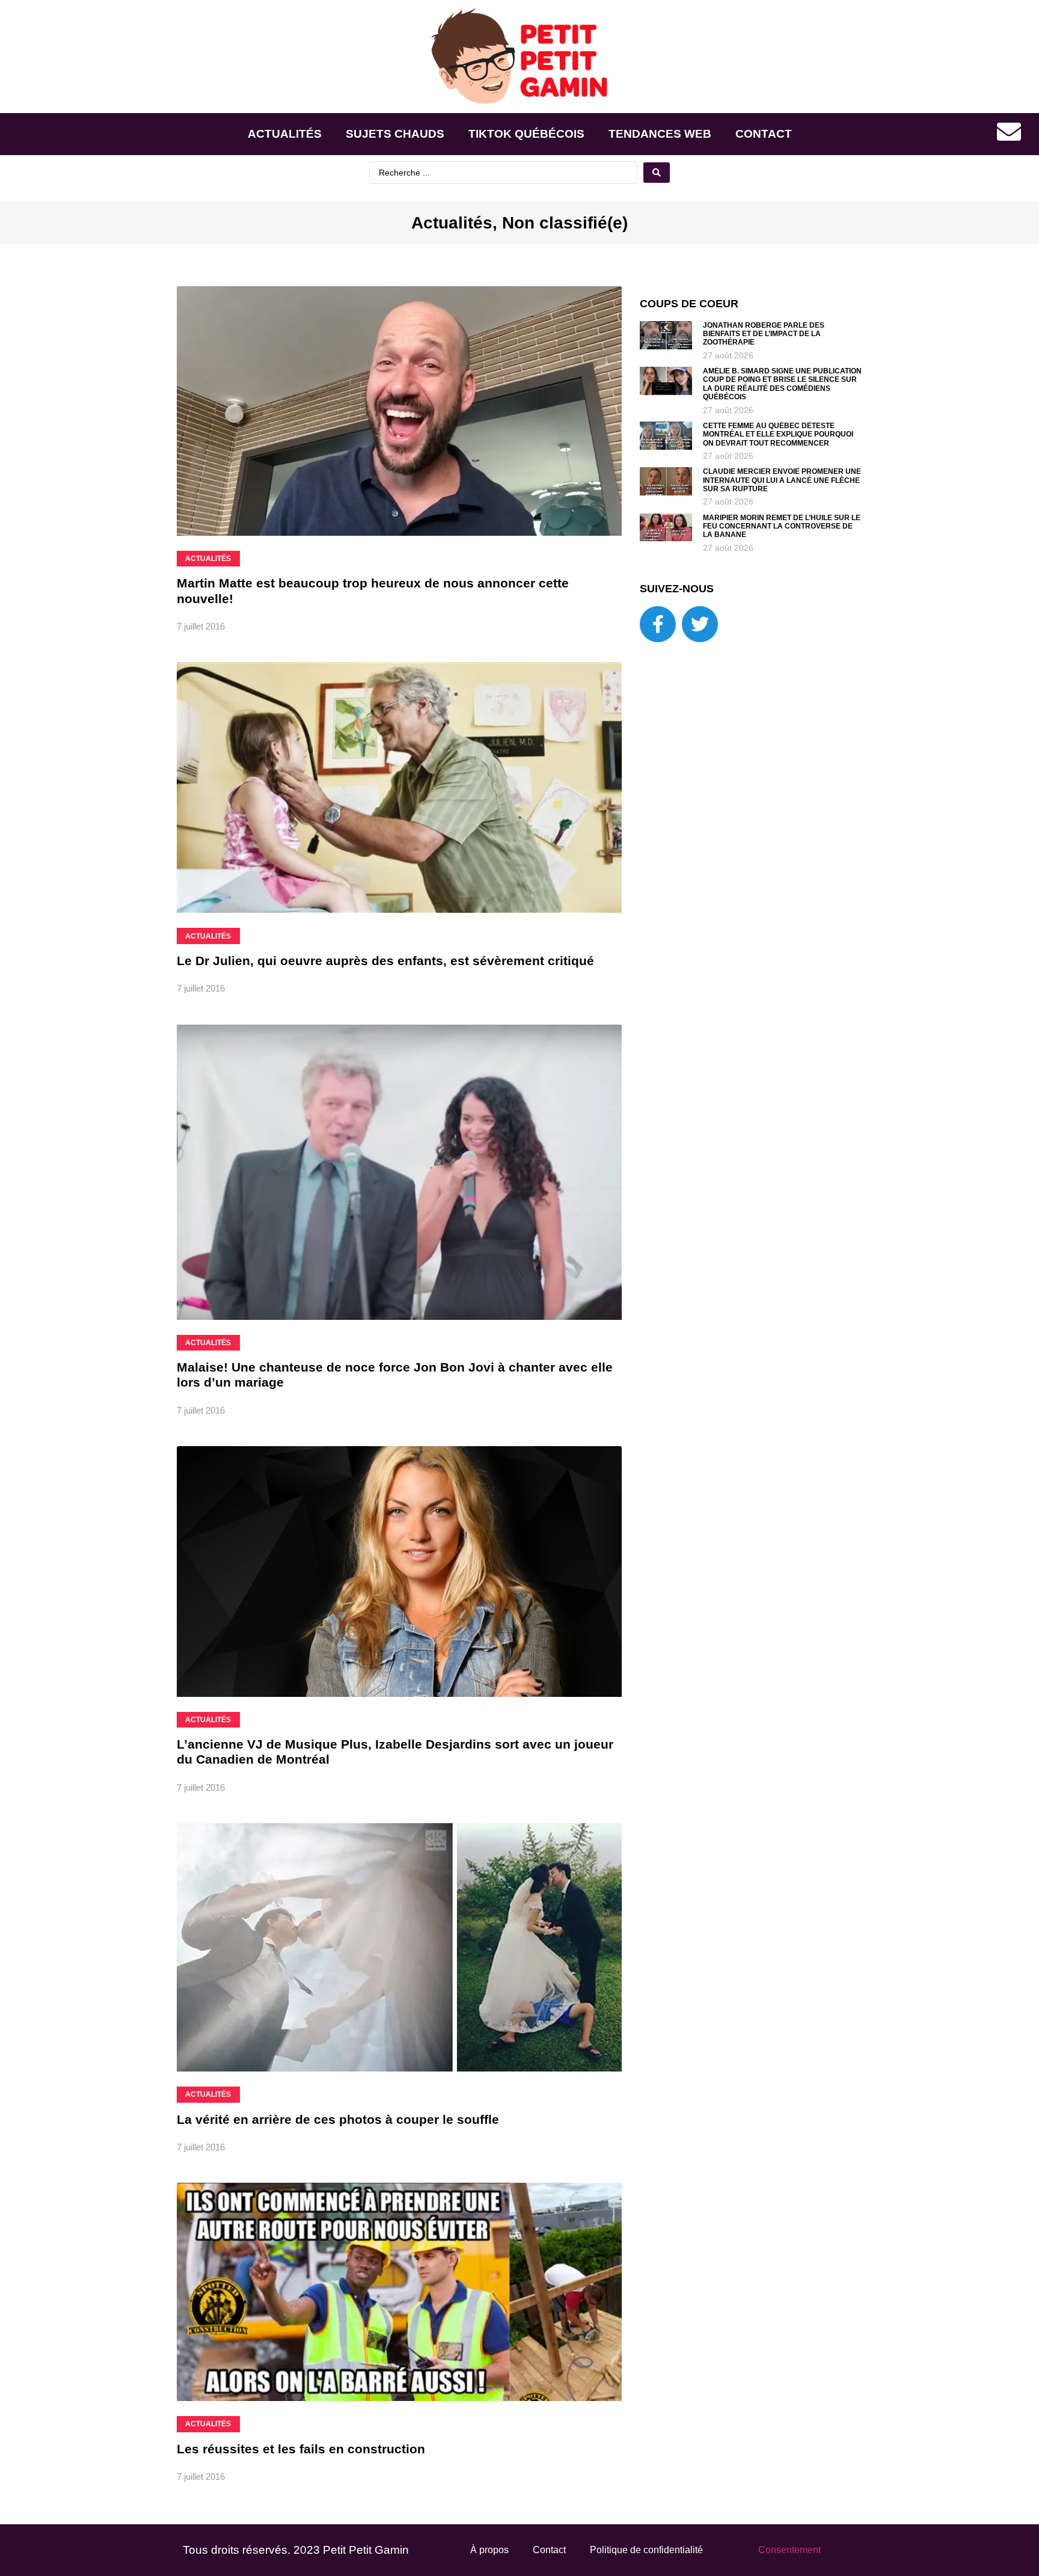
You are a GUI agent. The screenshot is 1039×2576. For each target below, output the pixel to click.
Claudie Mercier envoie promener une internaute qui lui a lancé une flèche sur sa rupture (782, 480)
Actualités (285, 134)
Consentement (789, 2550)
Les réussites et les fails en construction (301, 2449)
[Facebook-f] (658, 624)
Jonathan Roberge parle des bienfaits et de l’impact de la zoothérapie (764, 334)
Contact (764, 134)
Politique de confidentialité (646, 2550)
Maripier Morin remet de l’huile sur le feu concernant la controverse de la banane (782, 526)
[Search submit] (657, 173)
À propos (489, 2550)
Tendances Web (660, 134)
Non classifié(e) (565, 223)
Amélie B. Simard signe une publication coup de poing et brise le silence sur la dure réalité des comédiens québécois (782, 384)
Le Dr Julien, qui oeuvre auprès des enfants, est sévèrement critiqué (385, 961)
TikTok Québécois (526, 134)
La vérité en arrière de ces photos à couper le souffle (338, 2119)
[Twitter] (700, 624)
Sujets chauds (395, 134)
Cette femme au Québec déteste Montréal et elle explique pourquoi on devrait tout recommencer (778, 434)
